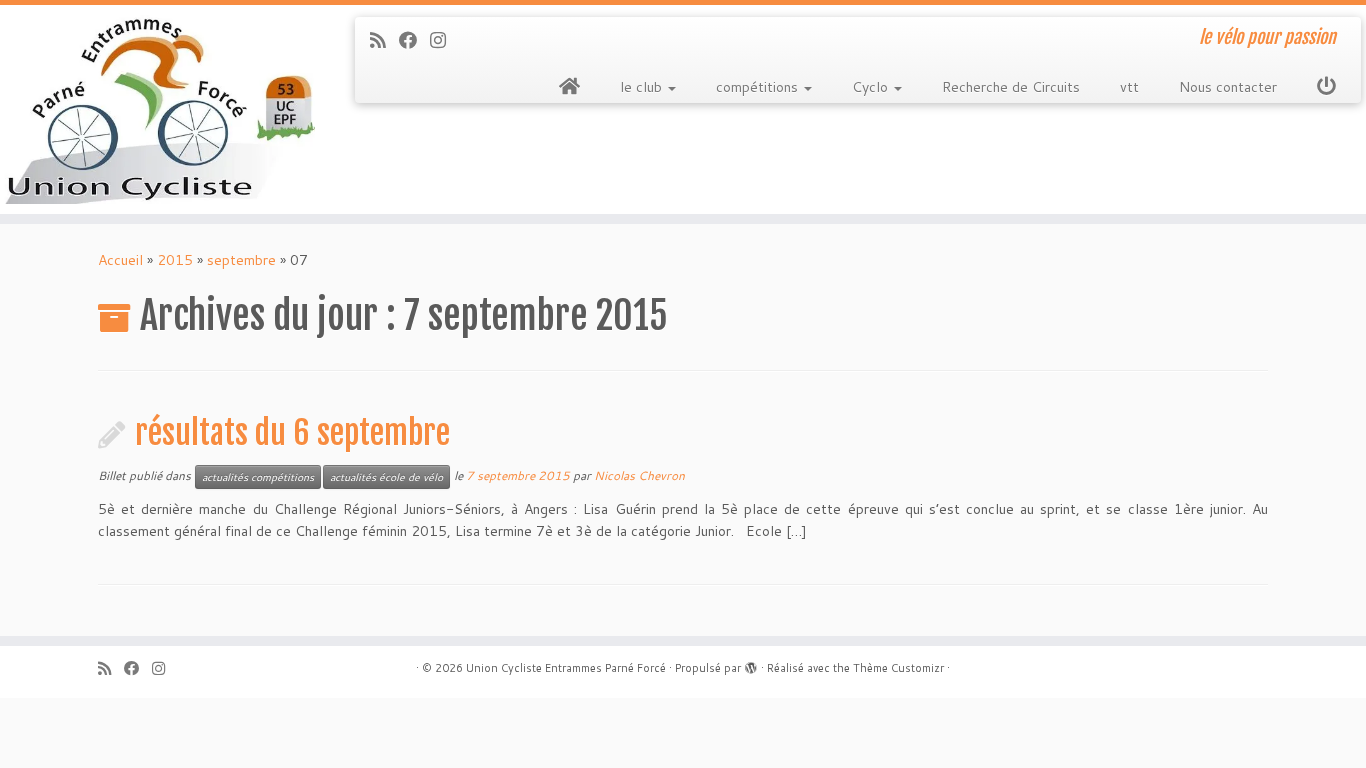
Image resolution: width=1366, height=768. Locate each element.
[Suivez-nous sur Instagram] (444, 40)
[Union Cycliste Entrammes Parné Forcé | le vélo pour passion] (157, 109)
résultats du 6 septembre (292, 433)
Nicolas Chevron (639, 475)
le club (643, 87)
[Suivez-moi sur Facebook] (414, 40)
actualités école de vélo (386, 477)
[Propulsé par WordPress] (751, 664)
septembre (241, 260)
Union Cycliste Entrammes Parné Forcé (566, 668)
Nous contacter (1228, 87)
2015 (175, 260)
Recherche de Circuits (1011, 87)
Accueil (120, 260)
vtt (1129, 87)
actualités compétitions (258, 477)
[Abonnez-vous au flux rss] (384, 40)
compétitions (759, 87)
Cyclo (872, 87)
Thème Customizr (898, 668)
